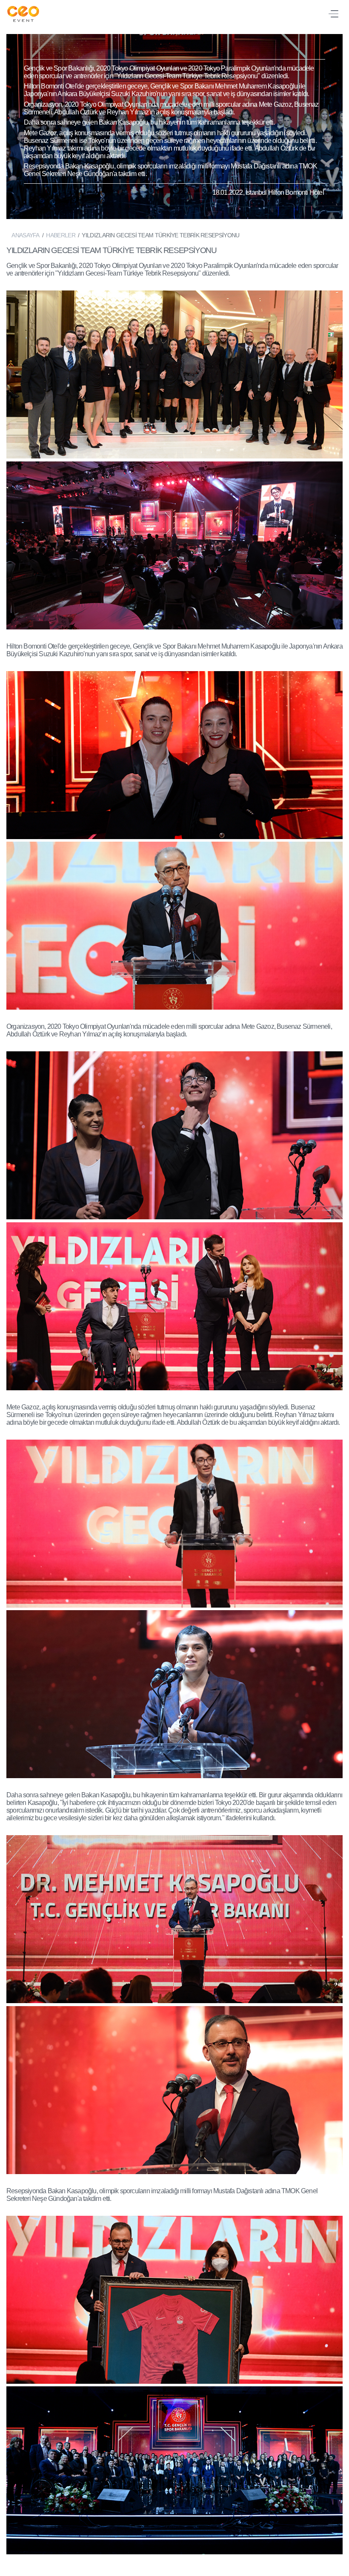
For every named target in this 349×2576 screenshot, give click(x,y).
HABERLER (60, 235)
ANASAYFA (25, 235)
